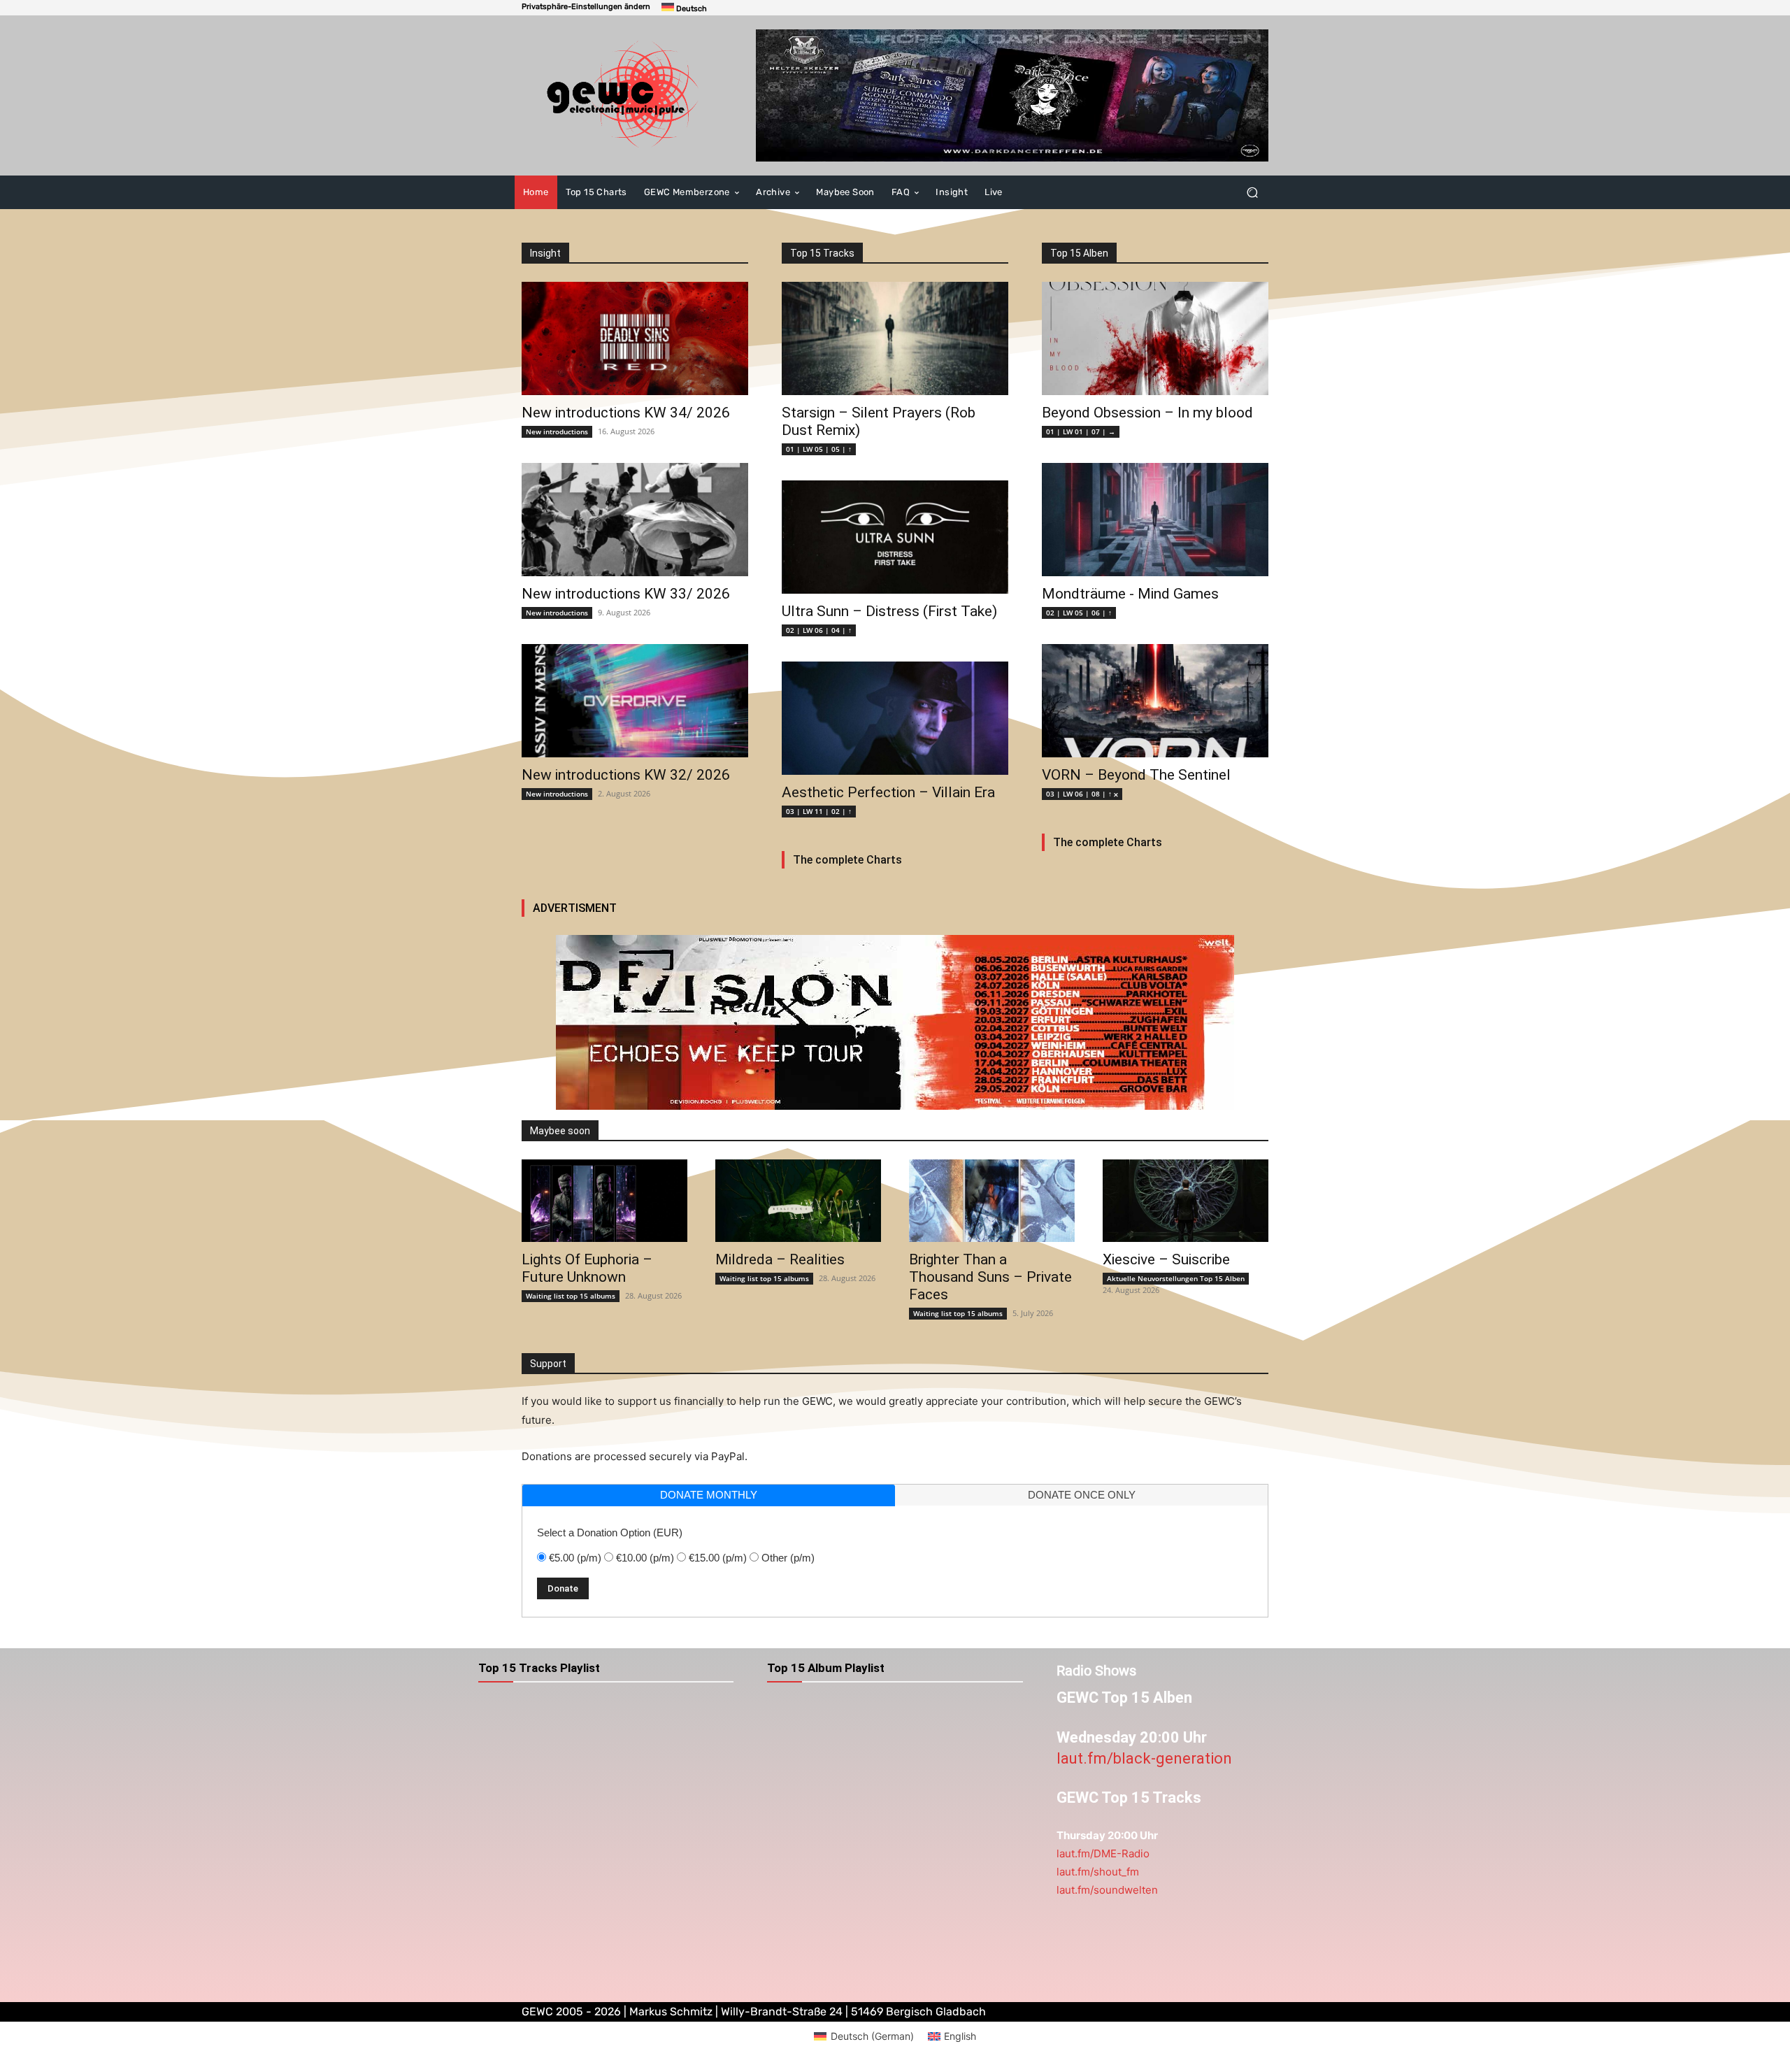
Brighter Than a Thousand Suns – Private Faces (990, 1277)
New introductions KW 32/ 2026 (626, 775)
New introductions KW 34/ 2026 (626, 413)
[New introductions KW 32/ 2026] (635, 701)
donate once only (1082, 1495)
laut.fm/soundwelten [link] (1107, 1890)
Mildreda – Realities (780, 1259)
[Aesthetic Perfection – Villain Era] (895, 718)
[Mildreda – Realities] (798, 1201)
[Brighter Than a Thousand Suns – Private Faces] (992, 1201)
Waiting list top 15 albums (571, 1296)
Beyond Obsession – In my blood (1147, 413)
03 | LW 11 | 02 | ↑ (819, 811)
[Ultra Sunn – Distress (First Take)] (895, 537)
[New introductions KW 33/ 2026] (635, 520)
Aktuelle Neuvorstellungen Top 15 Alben (1176, 1278)
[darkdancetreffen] (1012, 95)
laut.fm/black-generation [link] (1144, 1758)
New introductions (557, 431)
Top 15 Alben (1079, 253)
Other (788, 1558)
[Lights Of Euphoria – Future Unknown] (604, 1201)
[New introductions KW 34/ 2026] (635, 338)
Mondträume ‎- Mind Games (1130, 594)
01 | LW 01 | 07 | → (1081, 431)
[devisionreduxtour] (895, 1022)
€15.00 (718, 1558)
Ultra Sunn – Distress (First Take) (889, 611)
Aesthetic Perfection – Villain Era (888, 792)
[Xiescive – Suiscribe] (1186, 1201)
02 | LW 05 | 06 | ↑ (1079, 613)
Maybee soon (560, 1131)
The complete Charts (847, 860)
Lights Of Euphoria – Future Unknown (587, 1268)
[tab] (709, 1495)
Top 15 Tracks (822, 253)
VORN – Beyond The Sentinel (1136, 775)
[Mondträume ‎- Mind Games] (1155, 520)
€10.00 (645, 1558)
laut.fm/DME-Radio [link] (1103, 1853)
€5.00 (575, 1558)
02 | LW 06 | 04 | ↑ (819, 630)
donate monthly (709, 1495)
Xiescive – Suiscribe (1166, 1259)
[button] (586, 7)
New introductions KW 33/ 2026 (626, 594)
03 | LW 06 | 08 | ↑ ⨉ (1082, 794)
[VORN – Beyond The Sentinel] (1155, 701)
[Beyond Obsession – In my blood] (1155, 338)
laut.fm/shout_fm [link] (1098, 1872)
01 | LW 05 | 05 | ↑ (819, 449)
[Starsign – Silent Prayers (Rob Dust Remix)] (895, 338)
